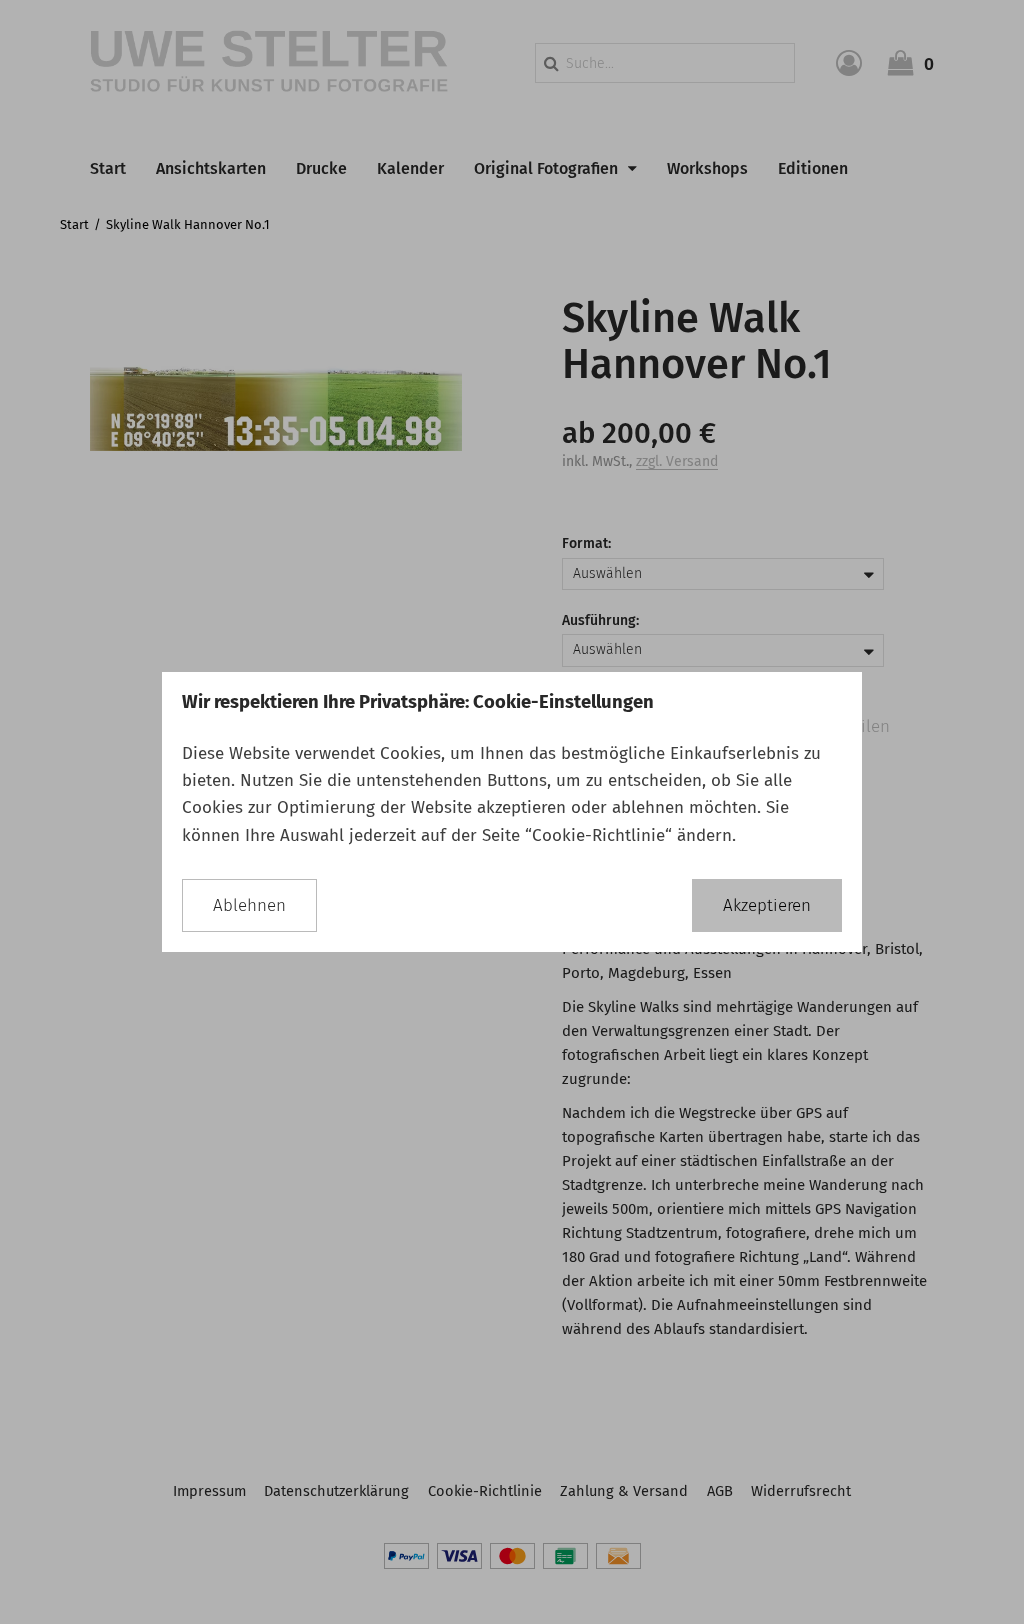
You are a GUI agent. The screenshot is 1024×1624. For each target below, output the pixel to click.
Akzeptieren (767, 905)
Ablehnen (249, 905)
